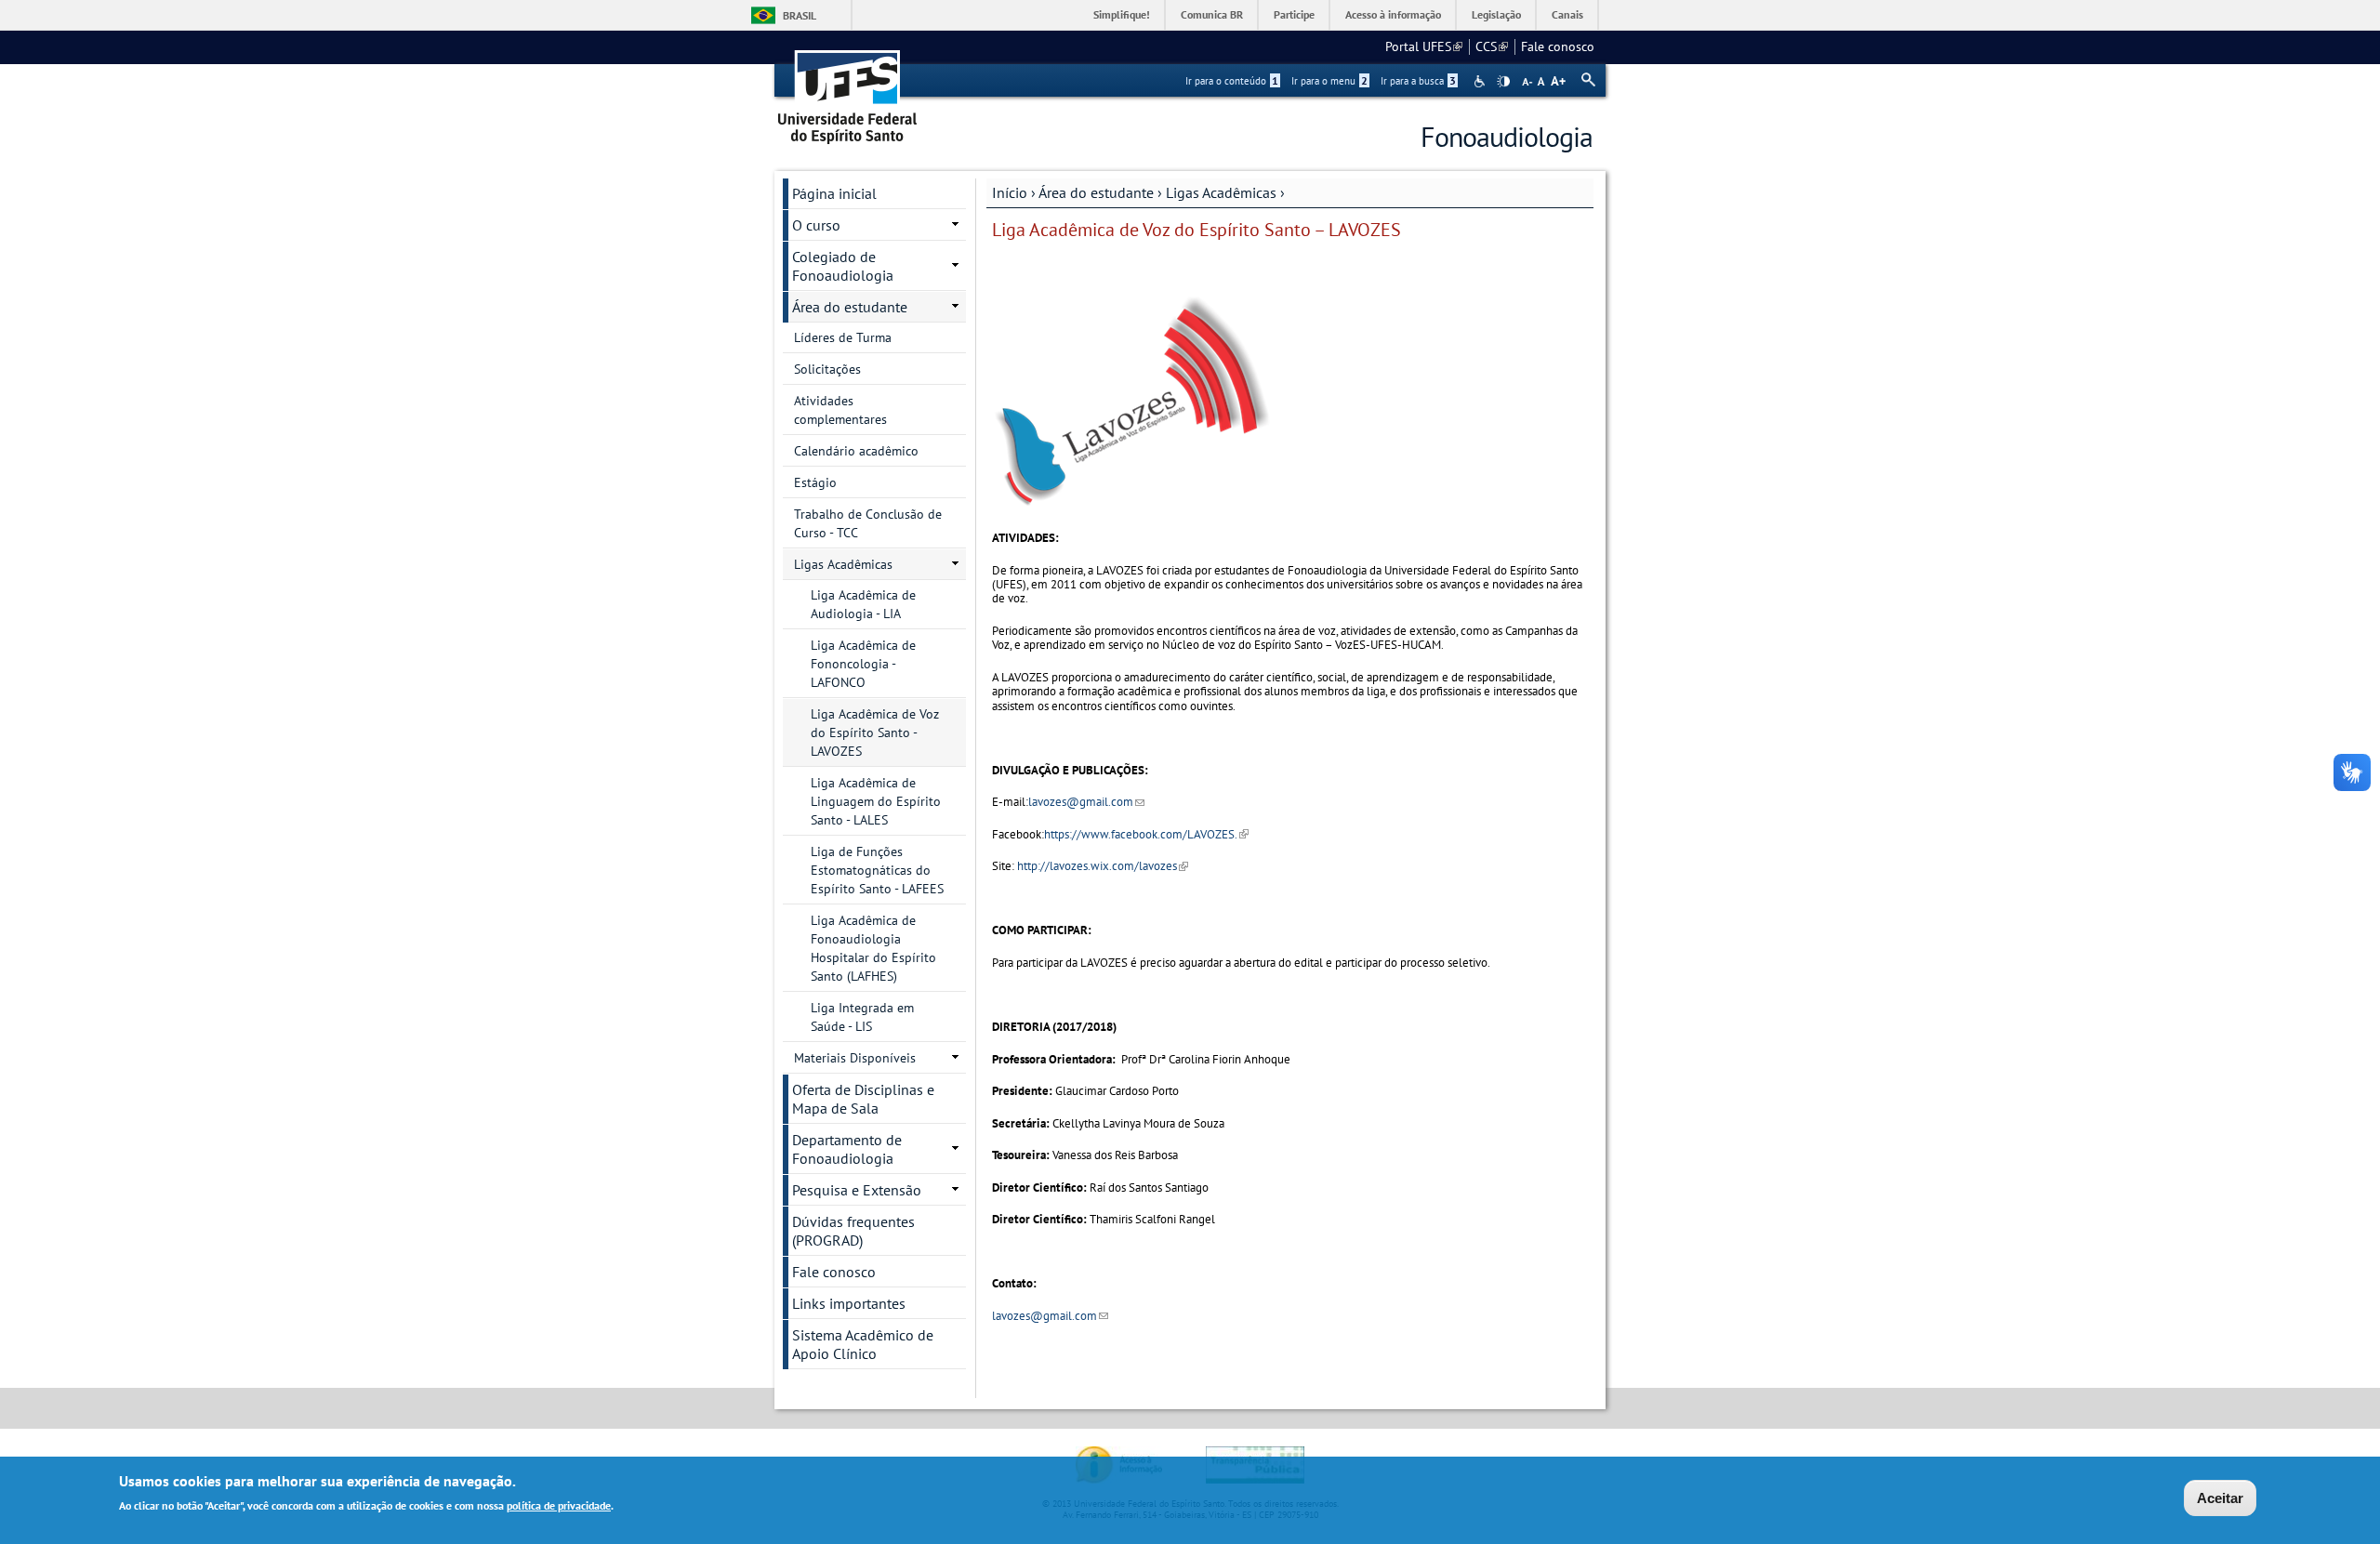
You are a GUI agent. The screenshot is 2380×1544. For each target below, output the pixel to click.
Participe (1294, 14)
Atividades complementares (840, 410)
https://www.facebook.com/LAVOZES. (1146, 834)
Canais (1567, 14)
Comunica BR (1212, 14)
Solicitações (827, 369)
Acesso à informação (1393, 14)
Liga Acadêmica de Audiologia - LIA (863, 604)
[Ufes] (848, 91)
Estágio (815, 482)
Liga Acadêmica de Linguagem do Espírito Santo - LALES (876, 801)
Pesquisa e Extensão (857, 1190)
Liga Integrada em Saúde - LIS (862, 1017)
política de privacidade (559, 1505)
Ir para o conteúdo (1232, 81)
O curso (816, 225)
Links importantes (849, 1303)
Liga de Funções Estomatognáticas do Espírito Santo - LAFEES (877, 870)
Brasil (800, 15)
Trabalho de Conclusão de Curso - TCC (868, 523)
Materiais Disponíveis (855, 1058)
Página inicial (834, 193)
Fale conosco (1558, 46)
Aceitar (2220, 1498)
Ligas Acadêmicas (1221, 192)
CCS (1492, 46)
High (1503, 82)
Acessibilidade (1481, 81)
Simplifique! (1122, 14)
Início (1010, 192)
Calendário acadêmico (856, 451)
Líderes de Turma (843, 337)
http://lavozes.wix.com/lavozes (1103, 866)
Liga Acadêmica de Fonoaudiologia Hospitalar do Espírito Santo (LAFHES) (873, 948)
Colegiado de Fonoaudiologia (843, 266)
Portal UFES (1424, 46)
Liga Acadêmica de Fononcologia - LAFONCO (863, 664)
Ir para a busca (1418, 81)
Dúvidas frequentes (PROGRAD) (853, 1231)
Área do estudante (1096, 192)
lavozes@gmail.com (1086, 802)
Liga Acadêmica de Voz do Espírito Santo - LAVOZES (875, 732)
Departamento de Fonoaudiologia (847, 1149)
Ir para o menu (1329, 81)
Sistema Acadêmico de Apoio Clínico (863, 1344)
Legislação (1496, 14)
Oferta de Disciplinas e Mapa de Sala (863, 1099)
